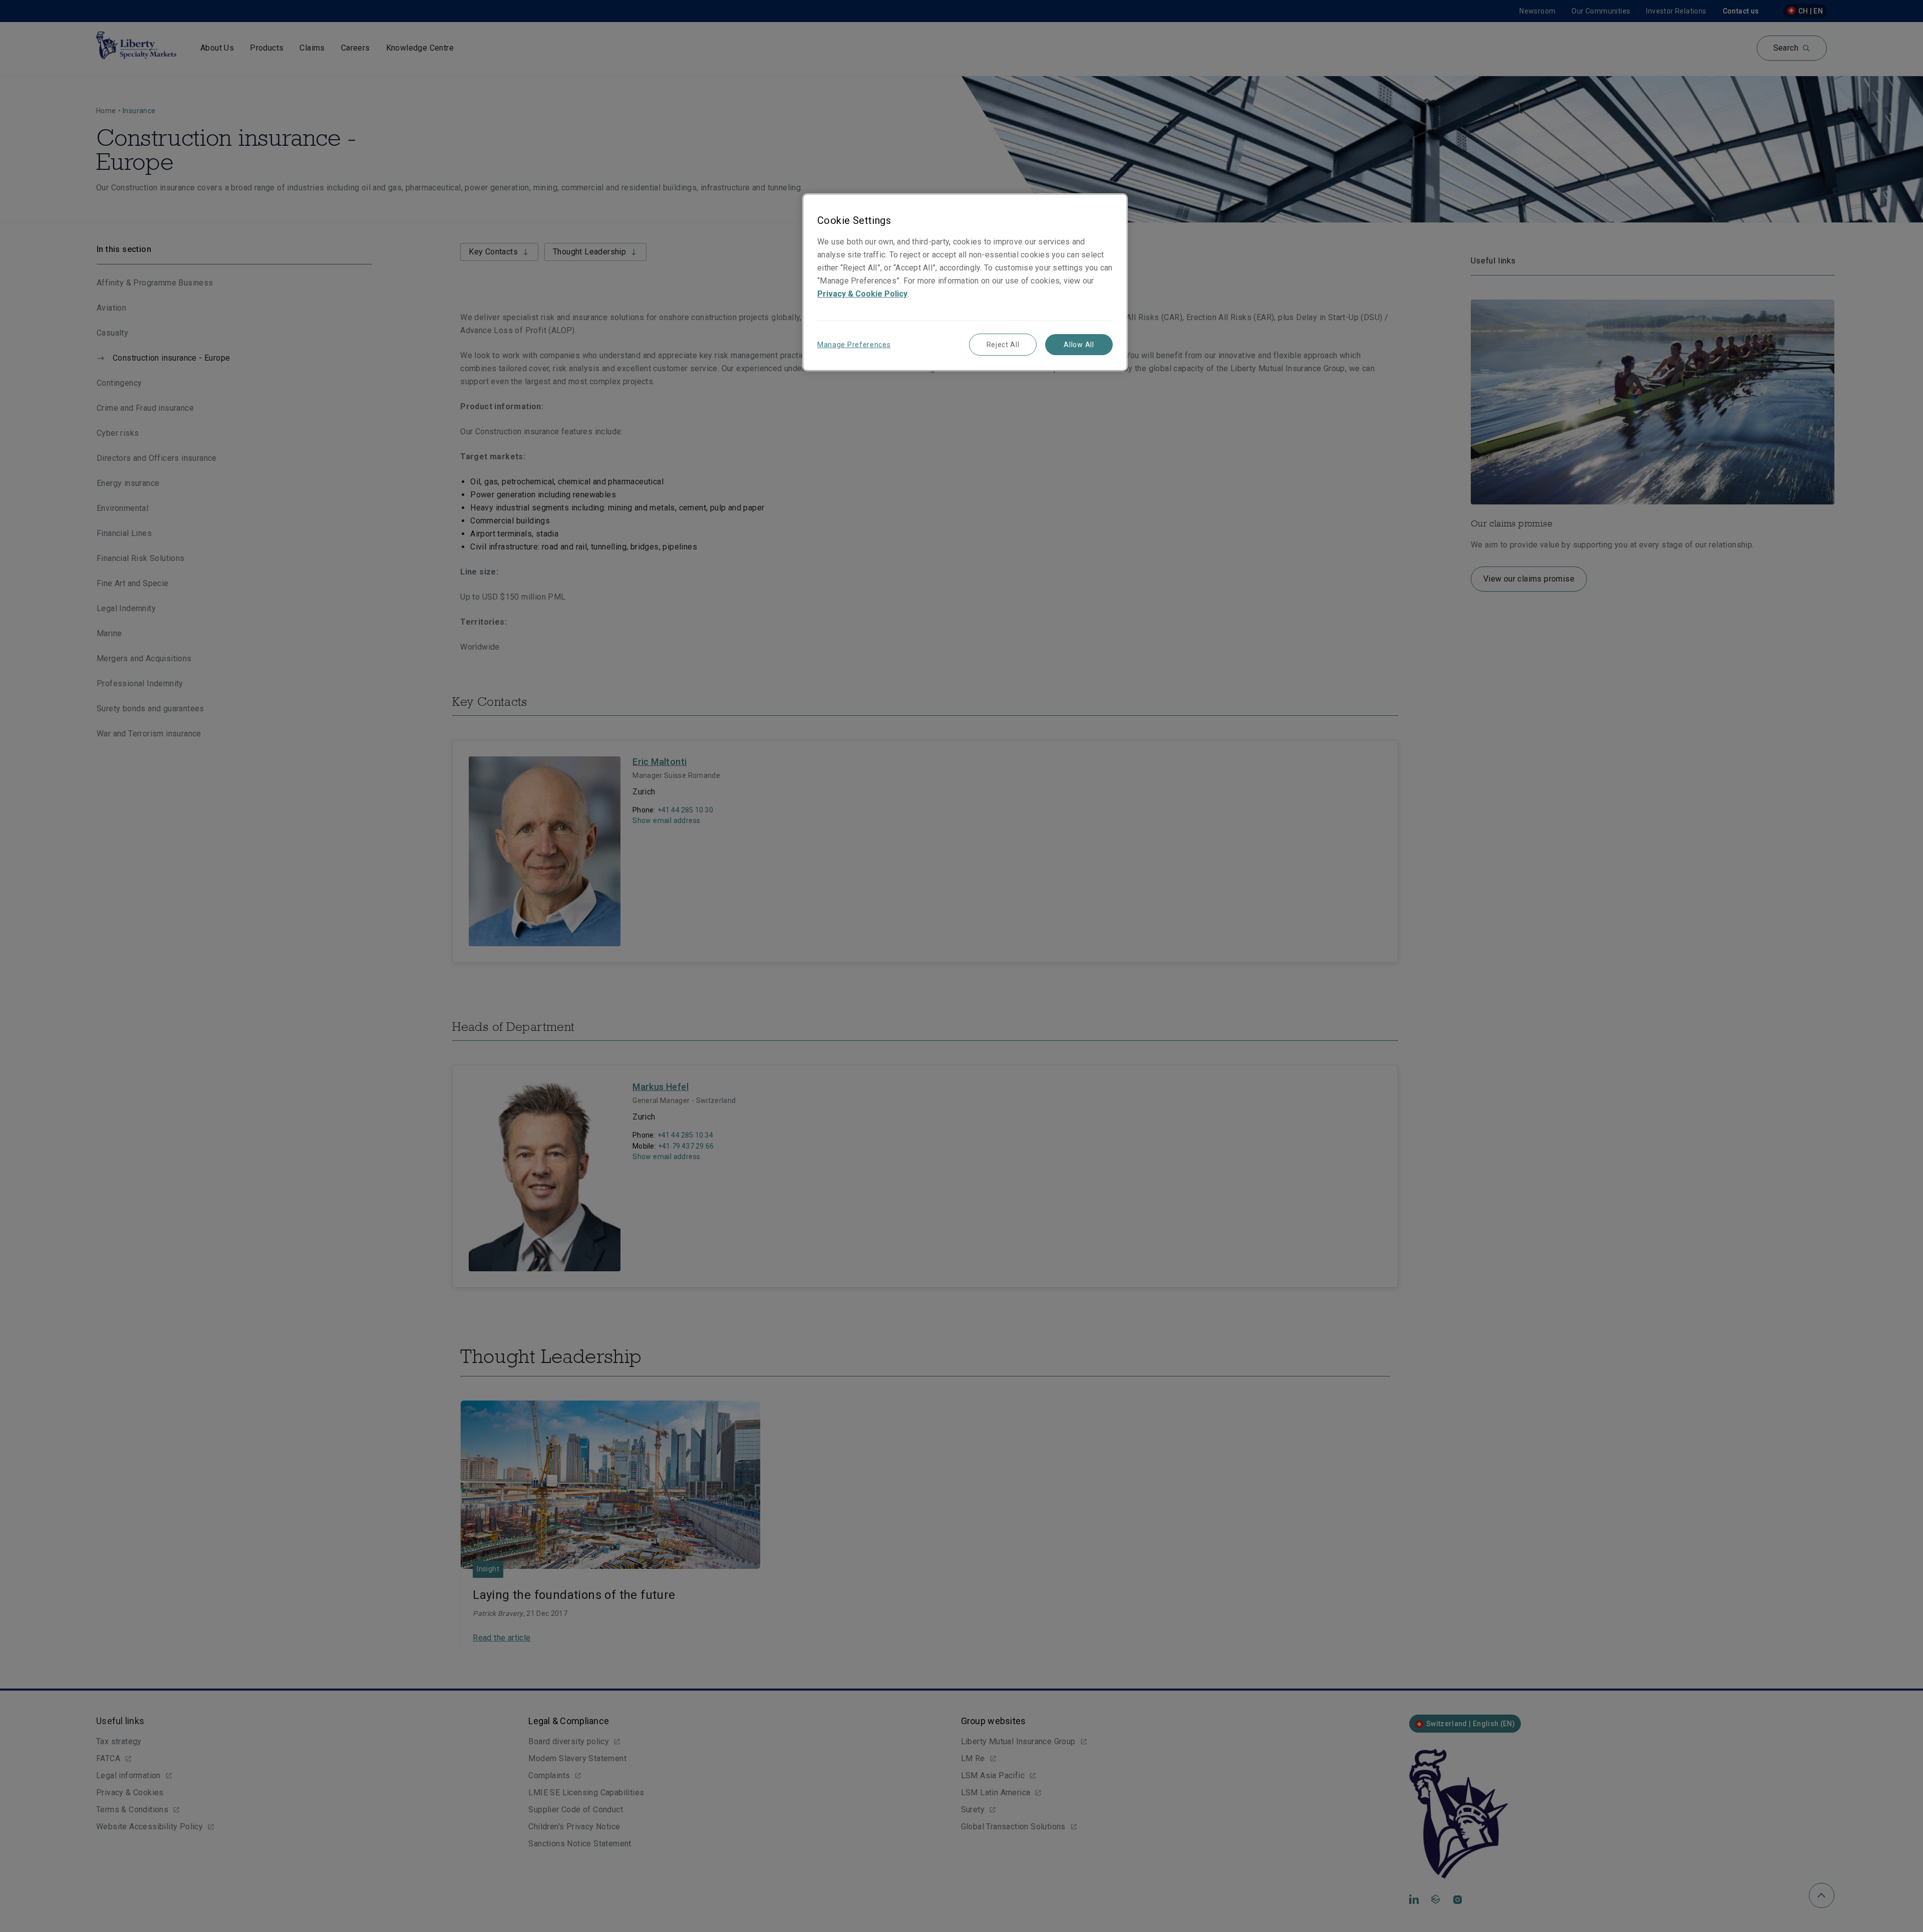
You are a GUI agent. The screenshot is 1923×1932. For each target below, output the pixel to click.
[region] (965, 282)
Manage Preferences (854, 345)
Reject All (1003, 345)
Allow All (1079, 345)
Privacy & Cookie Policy (862, 294)
